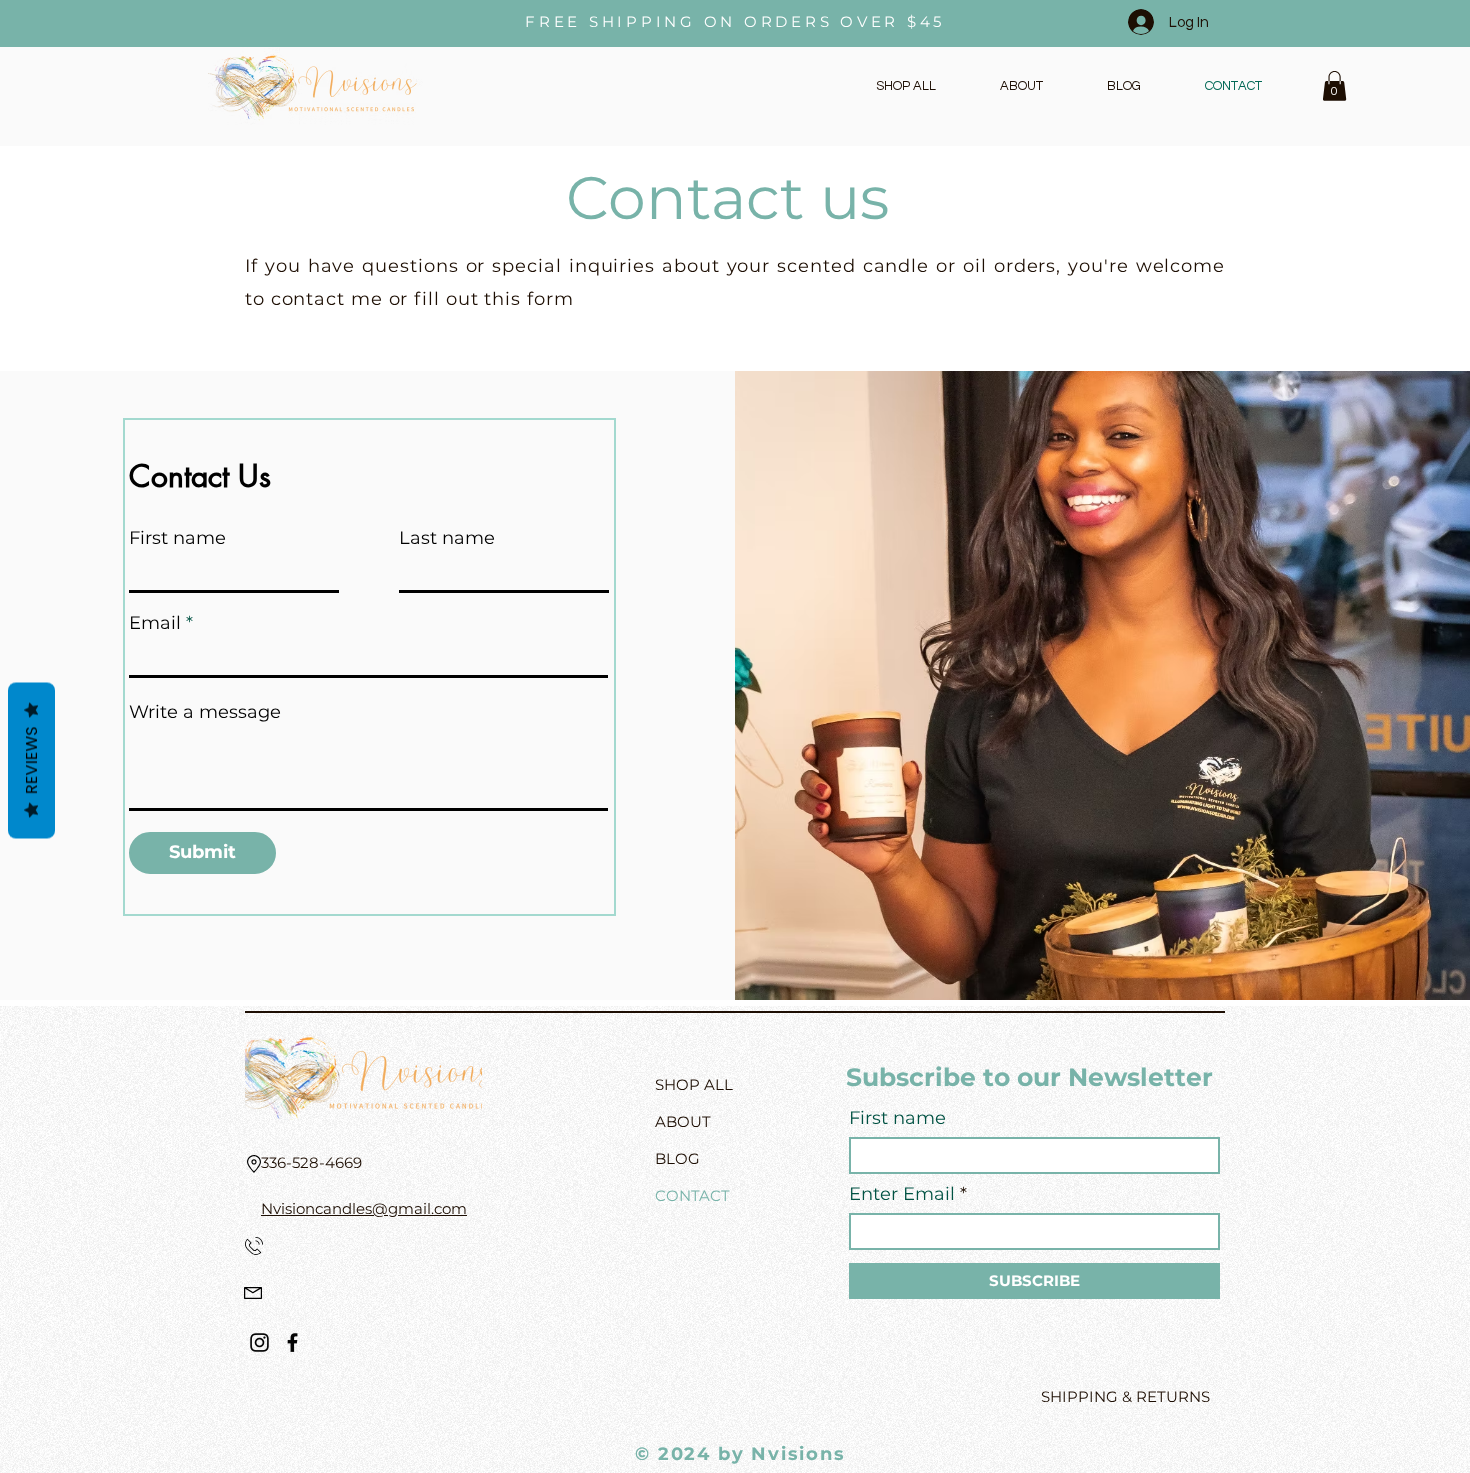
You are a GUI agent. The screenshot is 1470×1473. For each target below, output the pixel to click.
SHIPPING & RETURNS (1125, 1396)
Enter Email (902, 1194)
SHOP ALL (694, 1084)
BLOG (677, 1158)
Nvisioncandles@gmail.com (364, 1208)
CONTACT (692, 1195)
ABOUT (683, 1121)
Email (155, 623)
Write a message (205, 712)
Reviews (31, 760)
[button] (1334, 86)
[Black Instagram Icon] (259, 1342)
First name (177, 538)
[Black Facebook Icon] (292, 1342)
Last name (447, 538)
